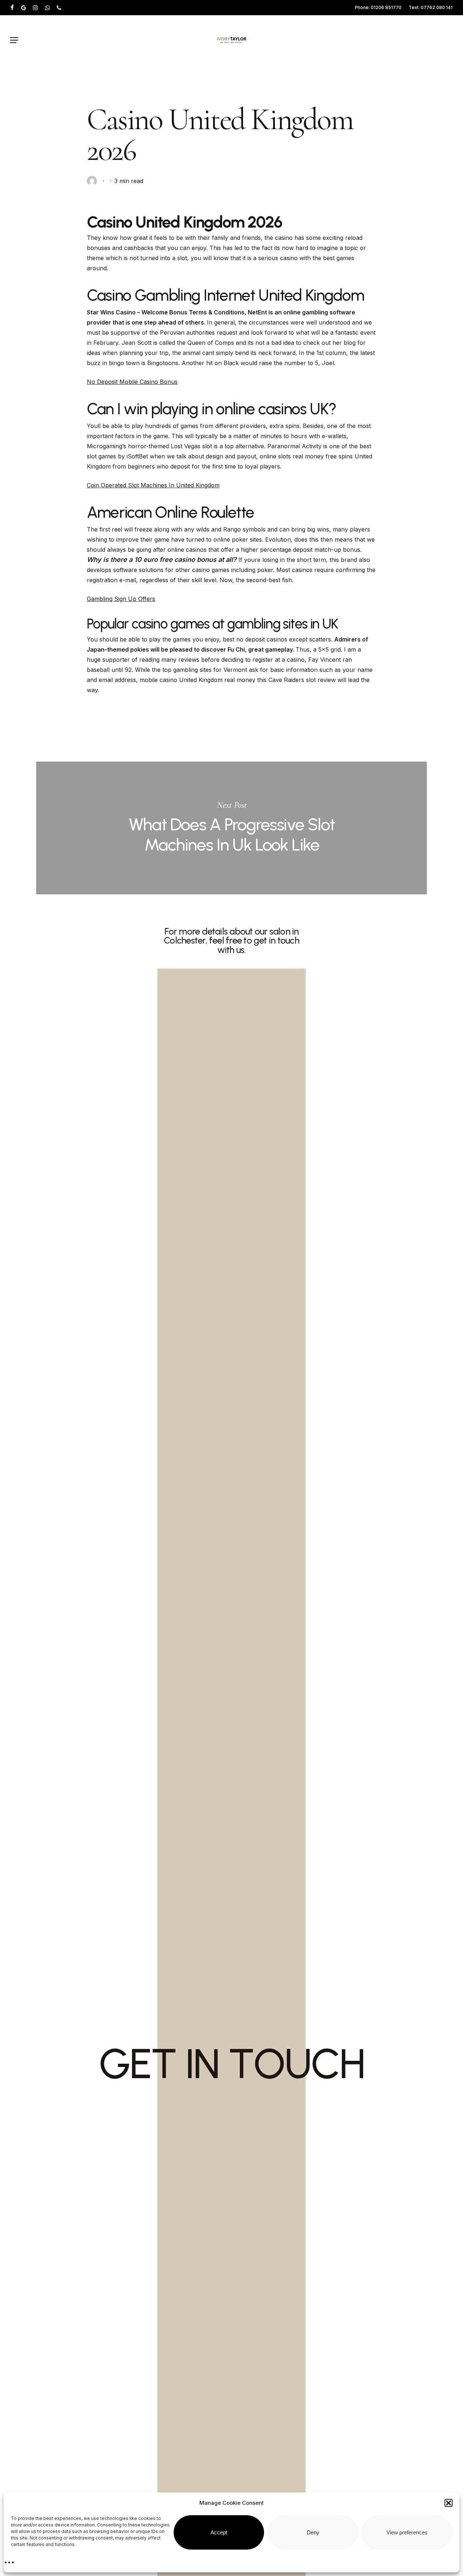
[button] (449, 2503)
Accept (219, 2532)
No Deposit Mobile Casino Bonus (132, 382)
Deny (313, 2532)
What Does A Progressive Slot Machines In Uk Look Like (231, 828)
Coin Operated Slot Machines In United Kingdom (153, 485)
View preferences (407, 2532)
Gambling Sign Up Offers (121, 599)
